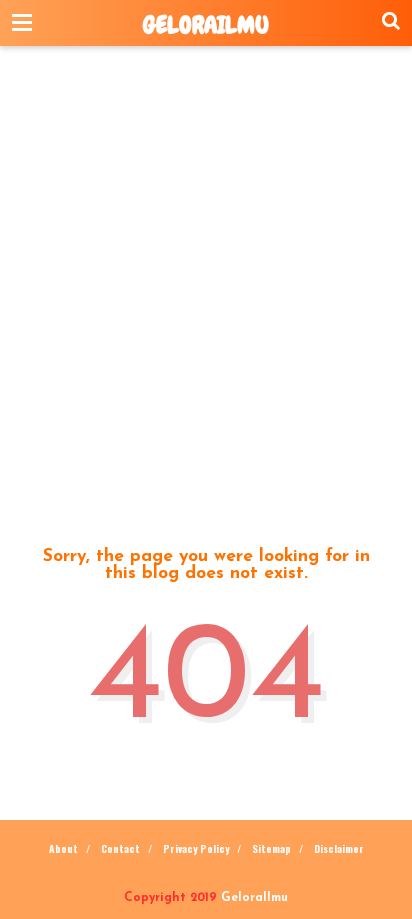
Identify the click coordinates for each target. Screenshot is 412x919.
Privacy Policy (196, 848)
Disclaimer (339, 848)
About (63, 848)
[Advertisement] (206, 292)
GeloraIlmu (206, 24)
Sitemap (271, 848)
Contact (120, 848)
